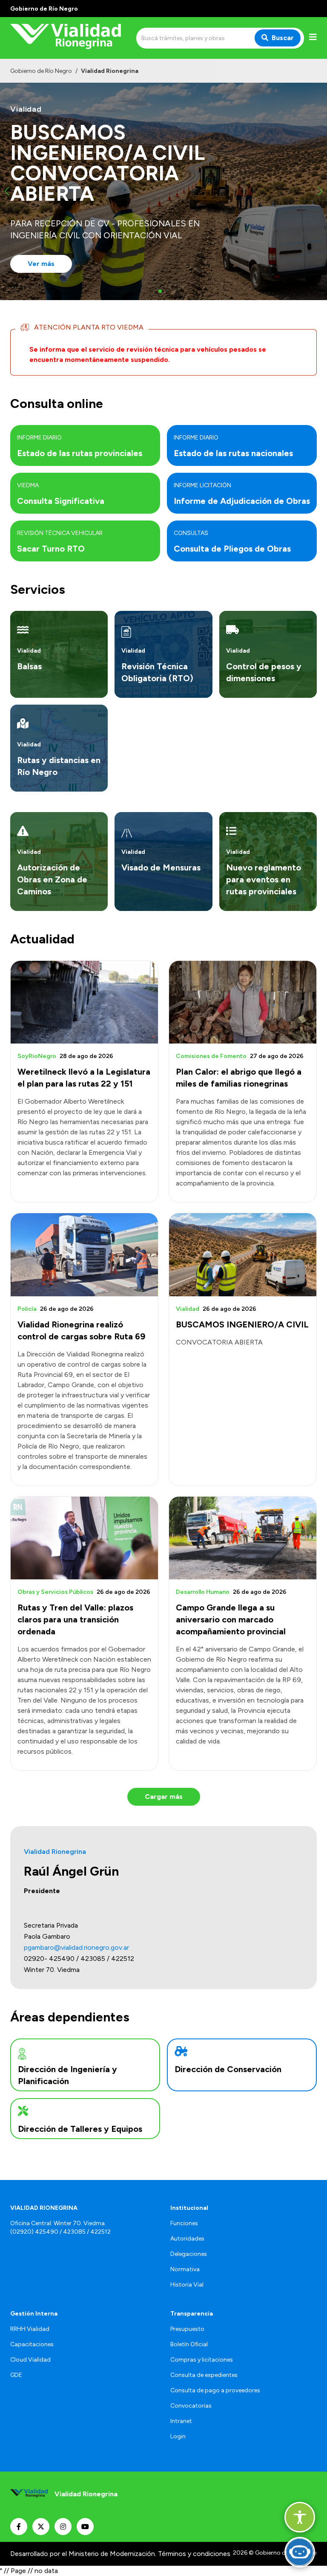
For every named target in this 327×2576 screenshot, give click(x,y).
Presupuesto (187, 2329)
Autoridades (187, 2239)
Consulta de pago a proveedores (215, 2390)
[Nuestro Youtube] (85, 2527)
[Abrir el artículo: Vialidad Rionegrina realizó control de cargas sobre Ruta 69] (84, 1255)
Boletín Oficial (189, 2344)
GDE (16, 2375)
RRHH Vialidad (30, 2329)
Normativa (185, 2269)
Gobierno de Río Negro (41, 71)
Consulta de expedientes (204, 2375)
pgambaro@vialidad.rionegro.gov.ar (76, 1947)
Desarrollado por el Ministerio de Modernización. (83, 2554)
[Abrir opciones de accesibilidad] (300, 2517)
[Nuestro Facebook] (19, 2527)
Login (178, 2436)
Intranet (181, 2421)
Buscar (283, 38)
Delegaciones (189, 2254)
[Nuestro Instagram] (63, 2527)
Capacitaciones (32, 2344)
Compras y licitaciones (202, 2360)
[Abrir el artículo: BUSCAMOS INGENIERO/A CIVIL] (243, 1255)
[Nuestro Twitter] (41, 2527)
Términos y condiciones (194, 2554)
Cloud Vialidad (30, 2360)
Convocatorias (191, 2406)
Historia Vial (187, 2285)
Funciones (184, 2223)
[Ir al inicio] (72, 38)
